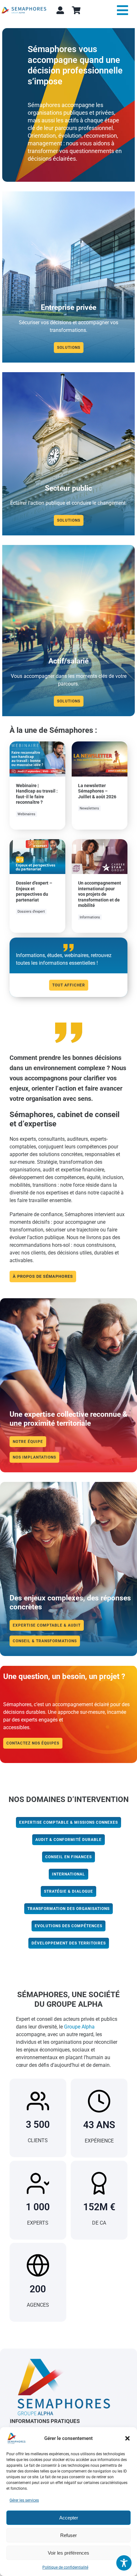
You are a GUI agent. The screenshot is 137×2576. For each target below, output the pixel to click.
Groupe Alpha (79, 2027)
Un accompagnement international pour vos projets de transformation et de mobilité (100, 894)
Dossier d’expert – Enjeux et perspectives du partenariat (34, 891)
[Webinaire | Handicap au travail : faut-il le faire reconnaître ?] (37, 745)
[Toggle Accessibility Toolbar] (124, 2563)
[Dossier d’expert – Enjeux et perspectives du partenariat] (37, 843)
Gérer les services (24, 2500)
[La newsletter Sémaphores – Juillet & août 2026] (100, 745)
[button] (127, 2438)
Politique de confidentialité (65, 2567)
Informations (90, 917)
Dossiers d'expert (31, 912)
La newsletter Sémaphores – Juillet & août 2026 (97, 791)
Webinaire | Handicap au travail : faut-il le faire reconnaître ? (37, 794)
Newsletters (89, 808)
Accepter (69, 2518)
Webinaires (26, 814)
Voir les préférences (68, 2553)
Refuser (68, 2535)
